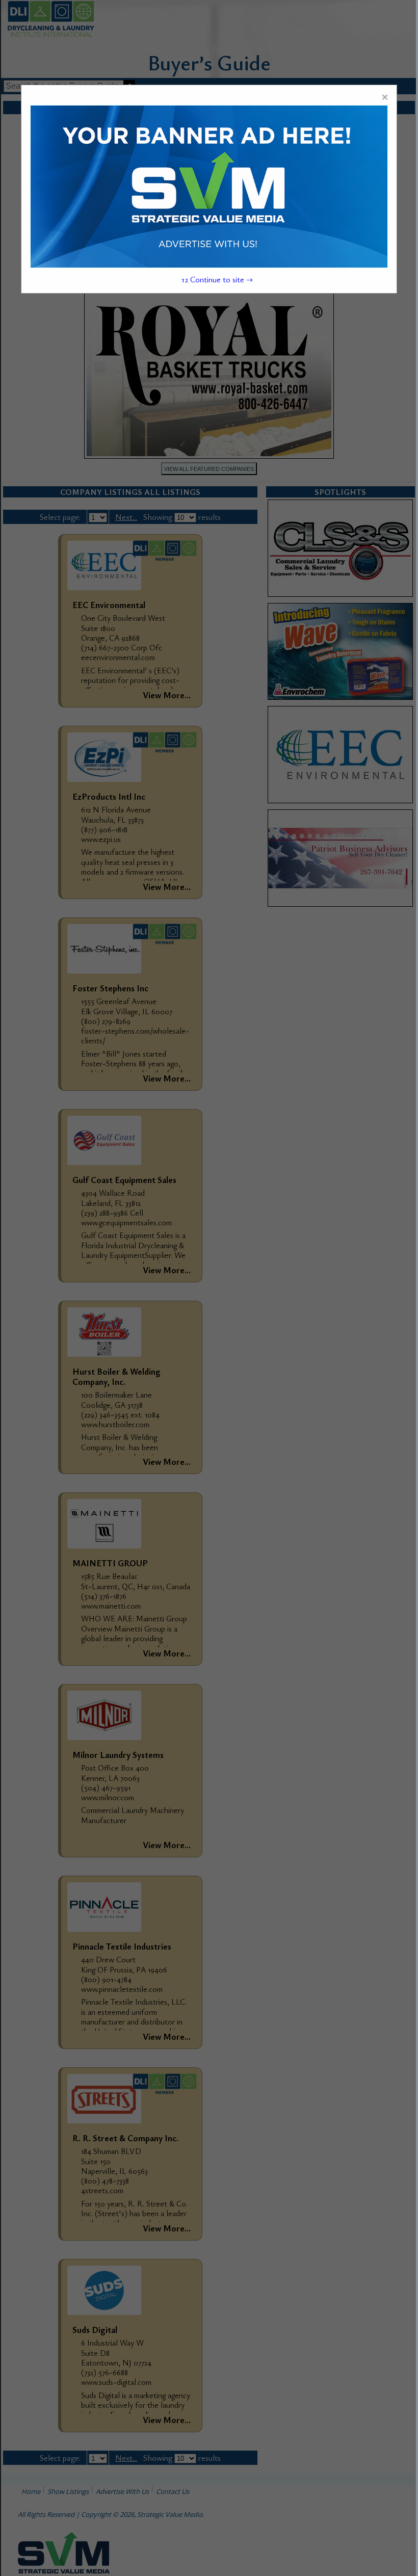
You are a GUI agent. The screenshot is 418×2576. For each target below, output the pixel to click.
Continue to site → (217, 279)
